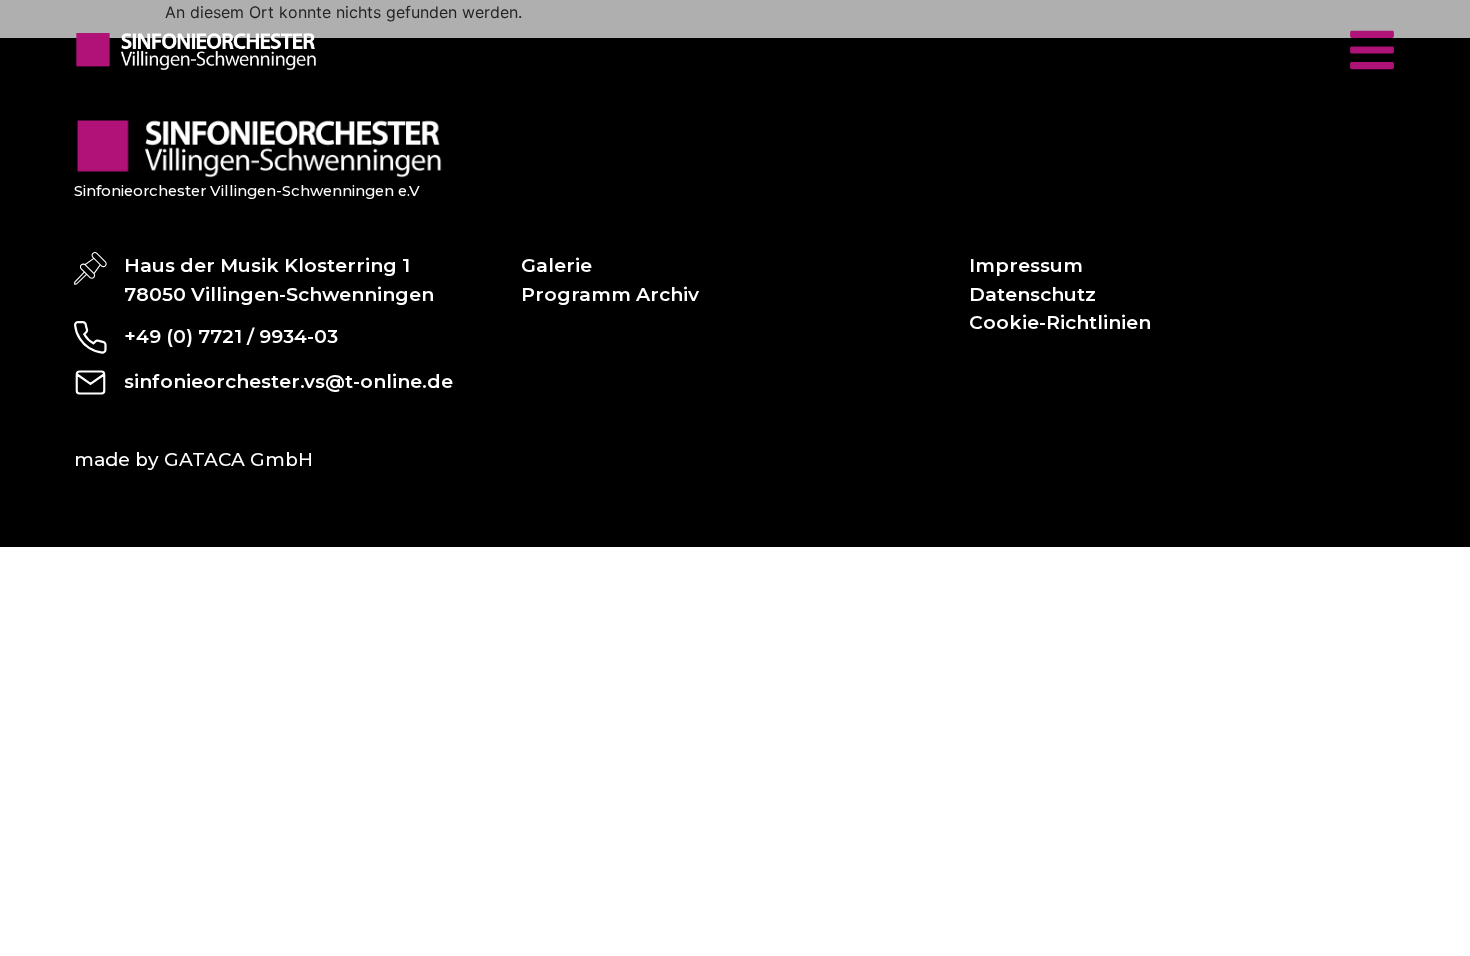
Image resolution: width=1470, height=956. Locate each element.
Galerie (556, 265)
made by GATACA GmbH (193, 459)
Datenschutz (1032, 294)
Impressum (1026, 265)
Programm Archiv (610, 294)
